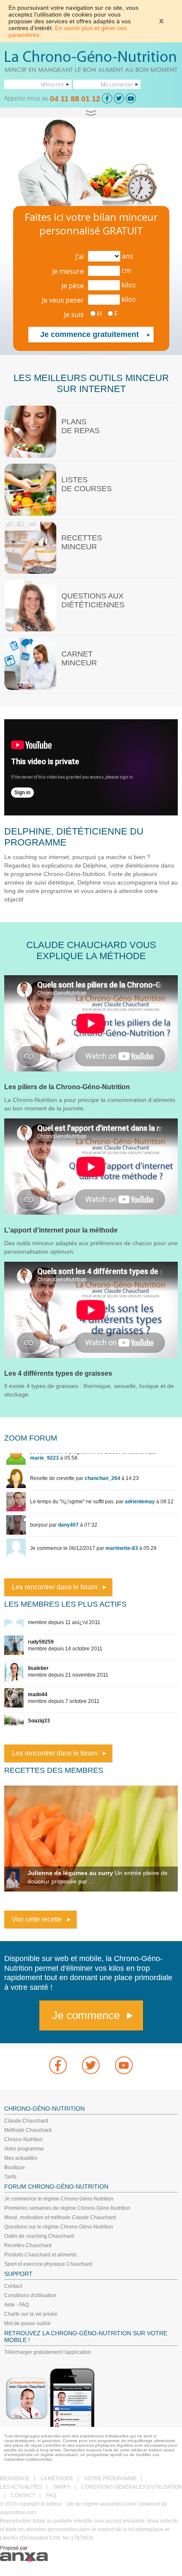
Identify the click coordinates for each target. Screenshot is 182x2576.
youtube (124, 2065)
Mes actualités (21, 2158)
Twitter (91, 2065)
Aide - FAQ (17, 2305)
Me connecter (117, 84)
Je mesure (68, 271)
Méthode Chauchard (28, 2130)
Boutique (15, 2167)
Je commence (86, 2015)
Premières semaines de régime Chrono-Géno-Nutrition (67, 2208)
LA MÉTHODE (57, 2479)
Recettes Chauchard (28, 2245)
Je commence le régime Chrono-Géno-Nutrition (59, 2199)
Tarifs (10, 2177)
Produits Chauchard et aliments (40, 2255)
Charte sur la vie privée (31, 2314)
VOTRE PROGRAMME (110, 2479)
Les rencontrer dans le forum (55, 1587)
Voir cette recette (37, 1919)
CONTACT (23, 2495)
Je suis (74, 314)
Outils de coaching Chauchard (39, 2236)
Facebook (58, 2065)
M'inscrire (52, 84)
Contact (13, 2286)
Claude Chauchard (26, 2121)
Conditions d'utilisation (30, 2295)
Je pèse (73, 286)
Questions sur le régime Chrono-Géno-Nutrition (59, 2227)
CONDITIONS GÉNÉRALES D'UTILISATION (132, 2487)
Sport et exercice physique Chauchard (48, 2264)
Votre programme (24, 2149)
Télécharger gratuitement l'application (48, 2352)
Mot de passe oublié (28, 2323)
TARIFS (62, 2487)
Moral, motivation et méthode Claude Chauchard (60, 2217)
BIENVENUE (15, 2479)
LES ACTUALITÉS (21, 2487)
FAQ (51, 2495)
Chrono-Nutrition (23, 2139)
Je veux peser (63, 300)
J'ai (80, 256)
